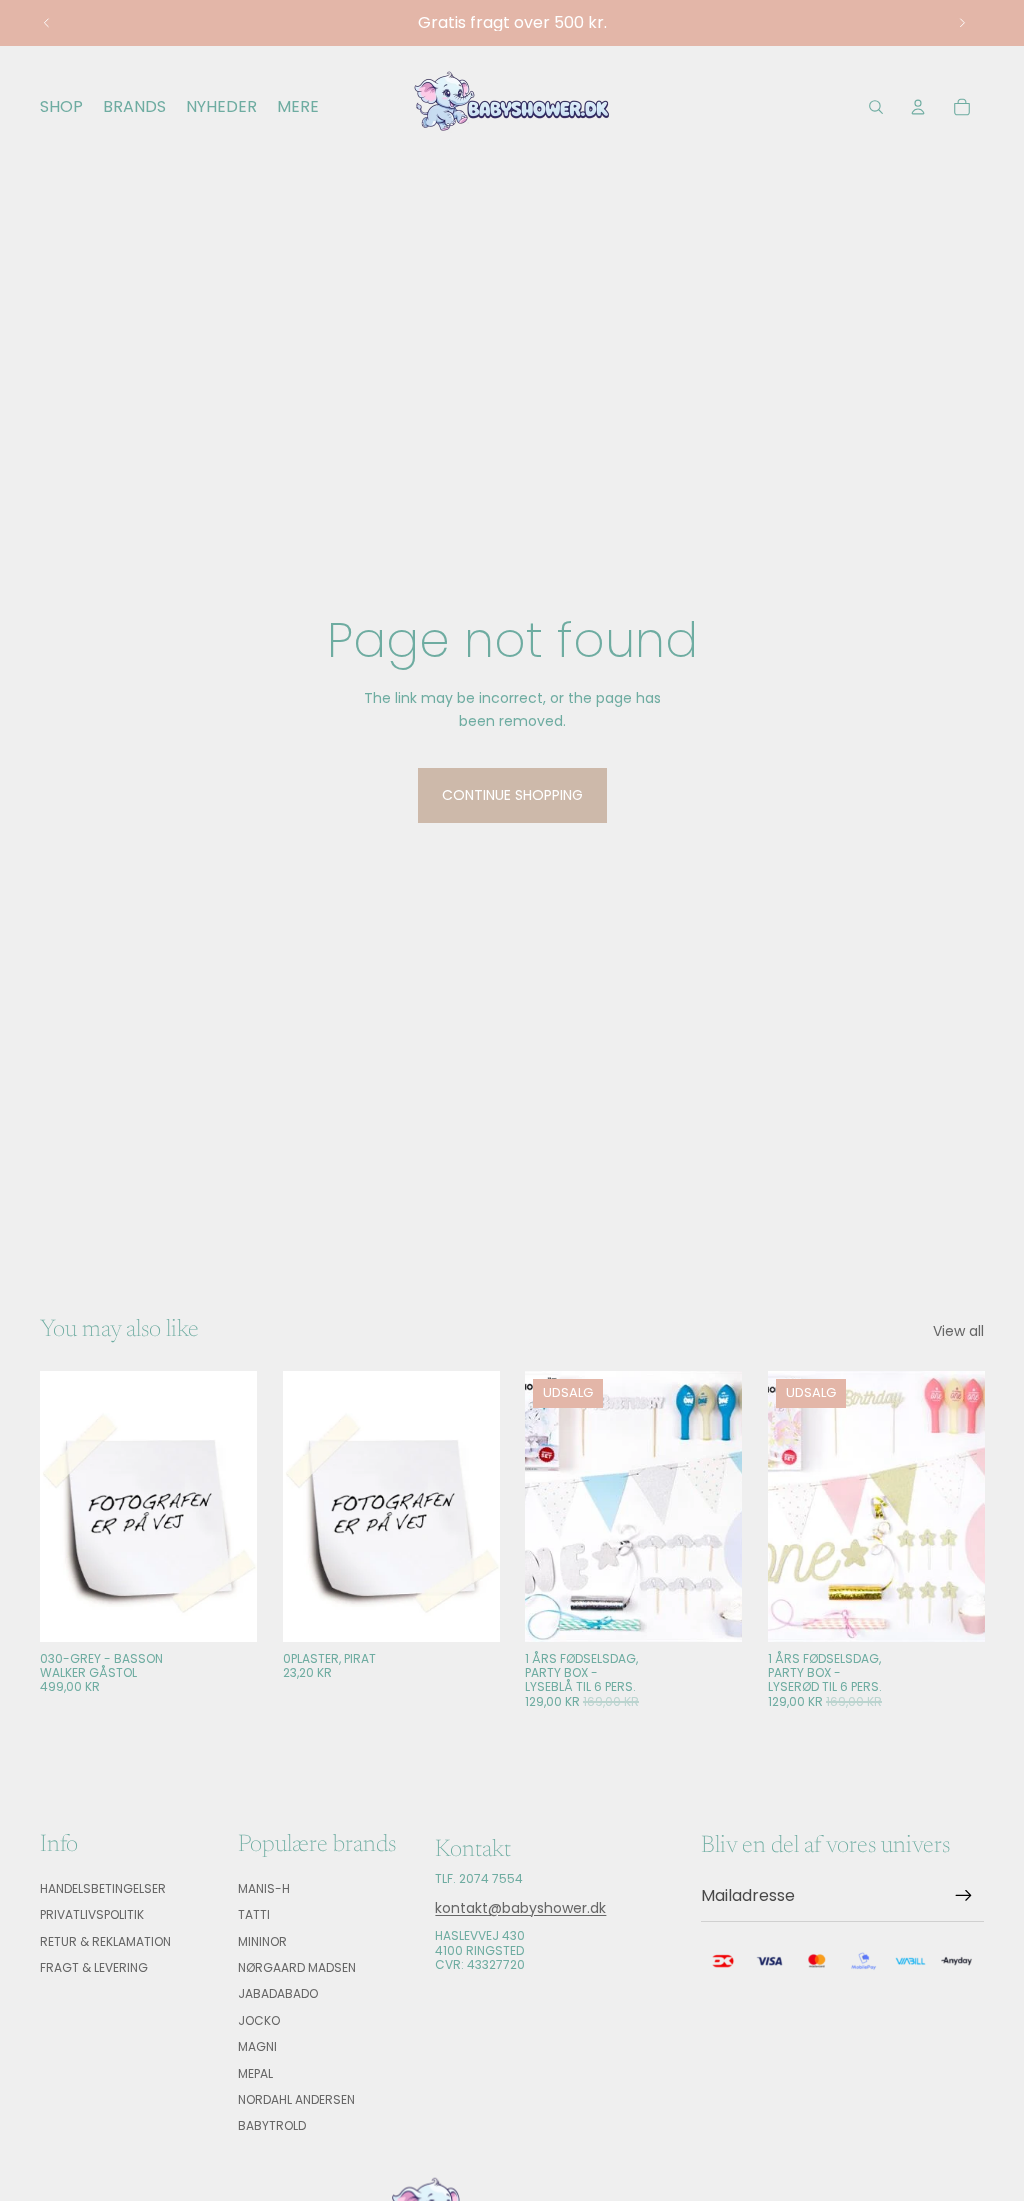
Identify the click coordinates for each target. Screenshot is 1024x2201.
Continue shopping (512, 795)
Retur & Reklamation (105, 1941)
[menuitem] (298, 107)
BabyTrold (272, 2126)
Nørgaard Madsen (297, 1967)
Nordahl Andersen (296, 2099)
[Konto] (918, 107)
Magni (257, 2047)
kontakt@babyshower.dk (520, 1908)
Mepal (255, 2073)
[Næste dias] (962, 23)
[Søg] (876, 107)
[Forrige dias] (47, 23)
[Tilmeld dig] (964, 1897)
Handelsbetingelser (103, 1888)
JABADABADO (278, 1994)
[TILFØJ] (226, 1611)
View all (958, 1331)
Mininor (262, 1941)
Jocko (259, 2020)
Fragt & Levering (94, 1967)
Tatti (254, 1915)
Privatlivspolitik (92, 1915)
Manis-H (264, 1888)
